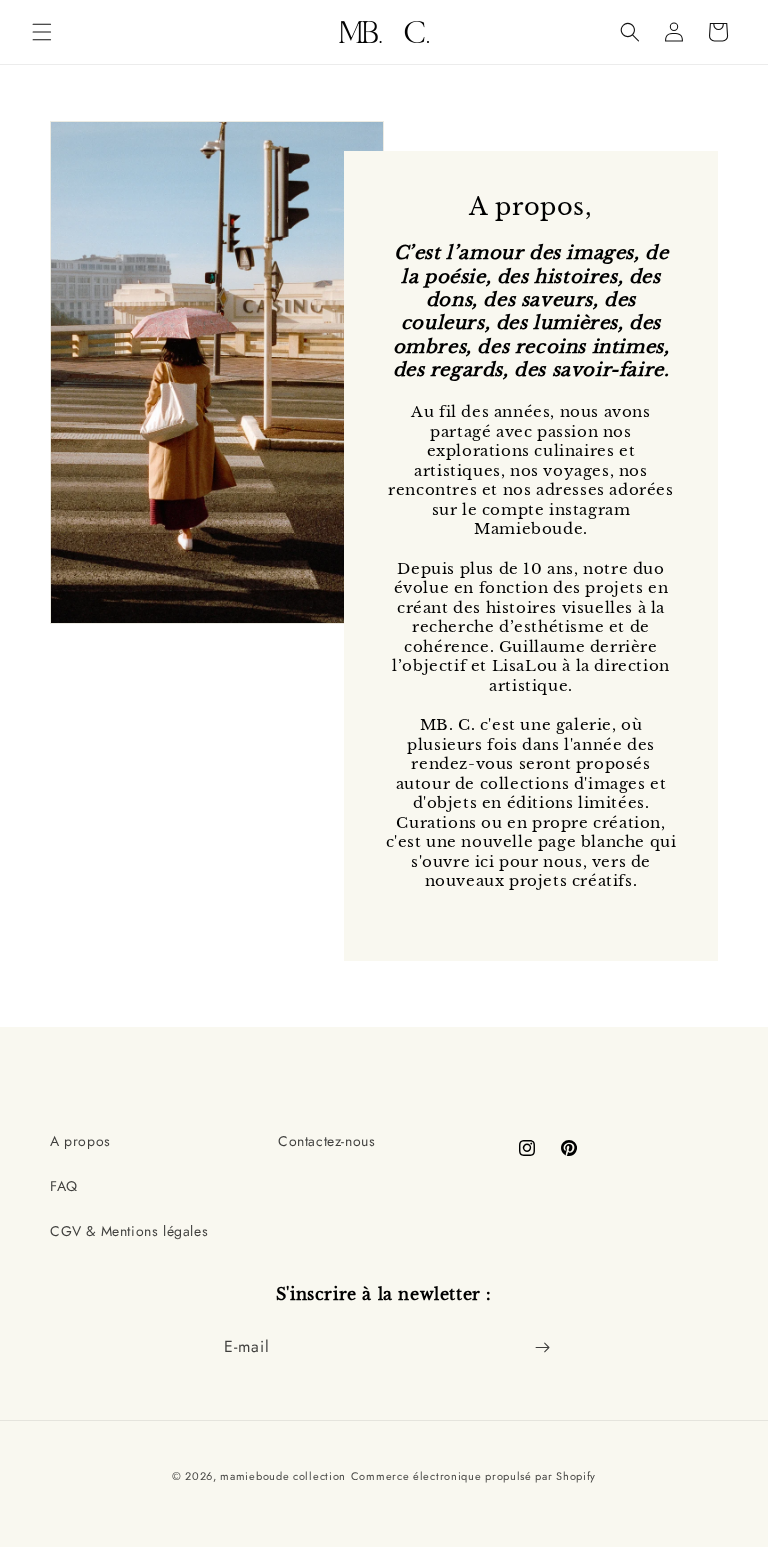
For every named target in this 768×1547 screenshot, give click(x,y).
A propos (80, 1141)
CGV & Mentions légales (129, 1231)
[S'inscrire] (542, 1347)
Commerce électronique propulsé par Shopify (473, 1476)
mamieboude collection (283, 1476)
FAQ (64, 1186)
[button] (42, 32)
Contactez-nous (326, 1141)
